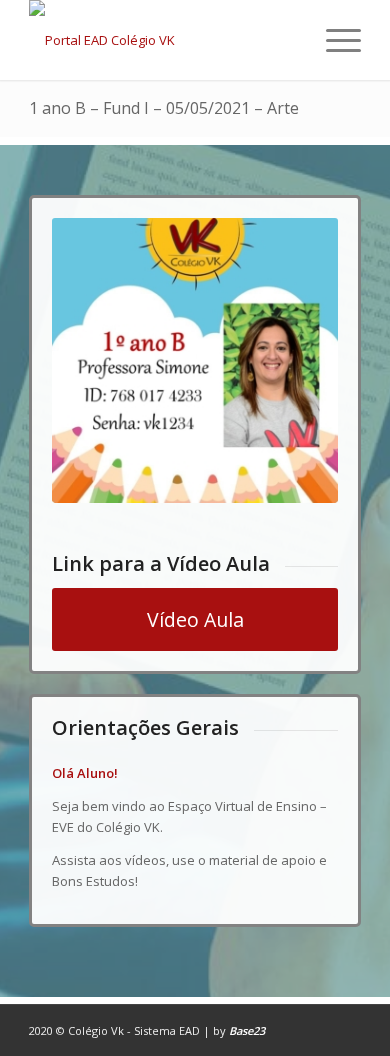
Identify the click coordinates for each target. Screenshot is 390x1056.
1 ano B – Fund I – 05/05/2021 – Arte (164, 108)
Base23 (247, 1030)
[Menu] (333, 40)
